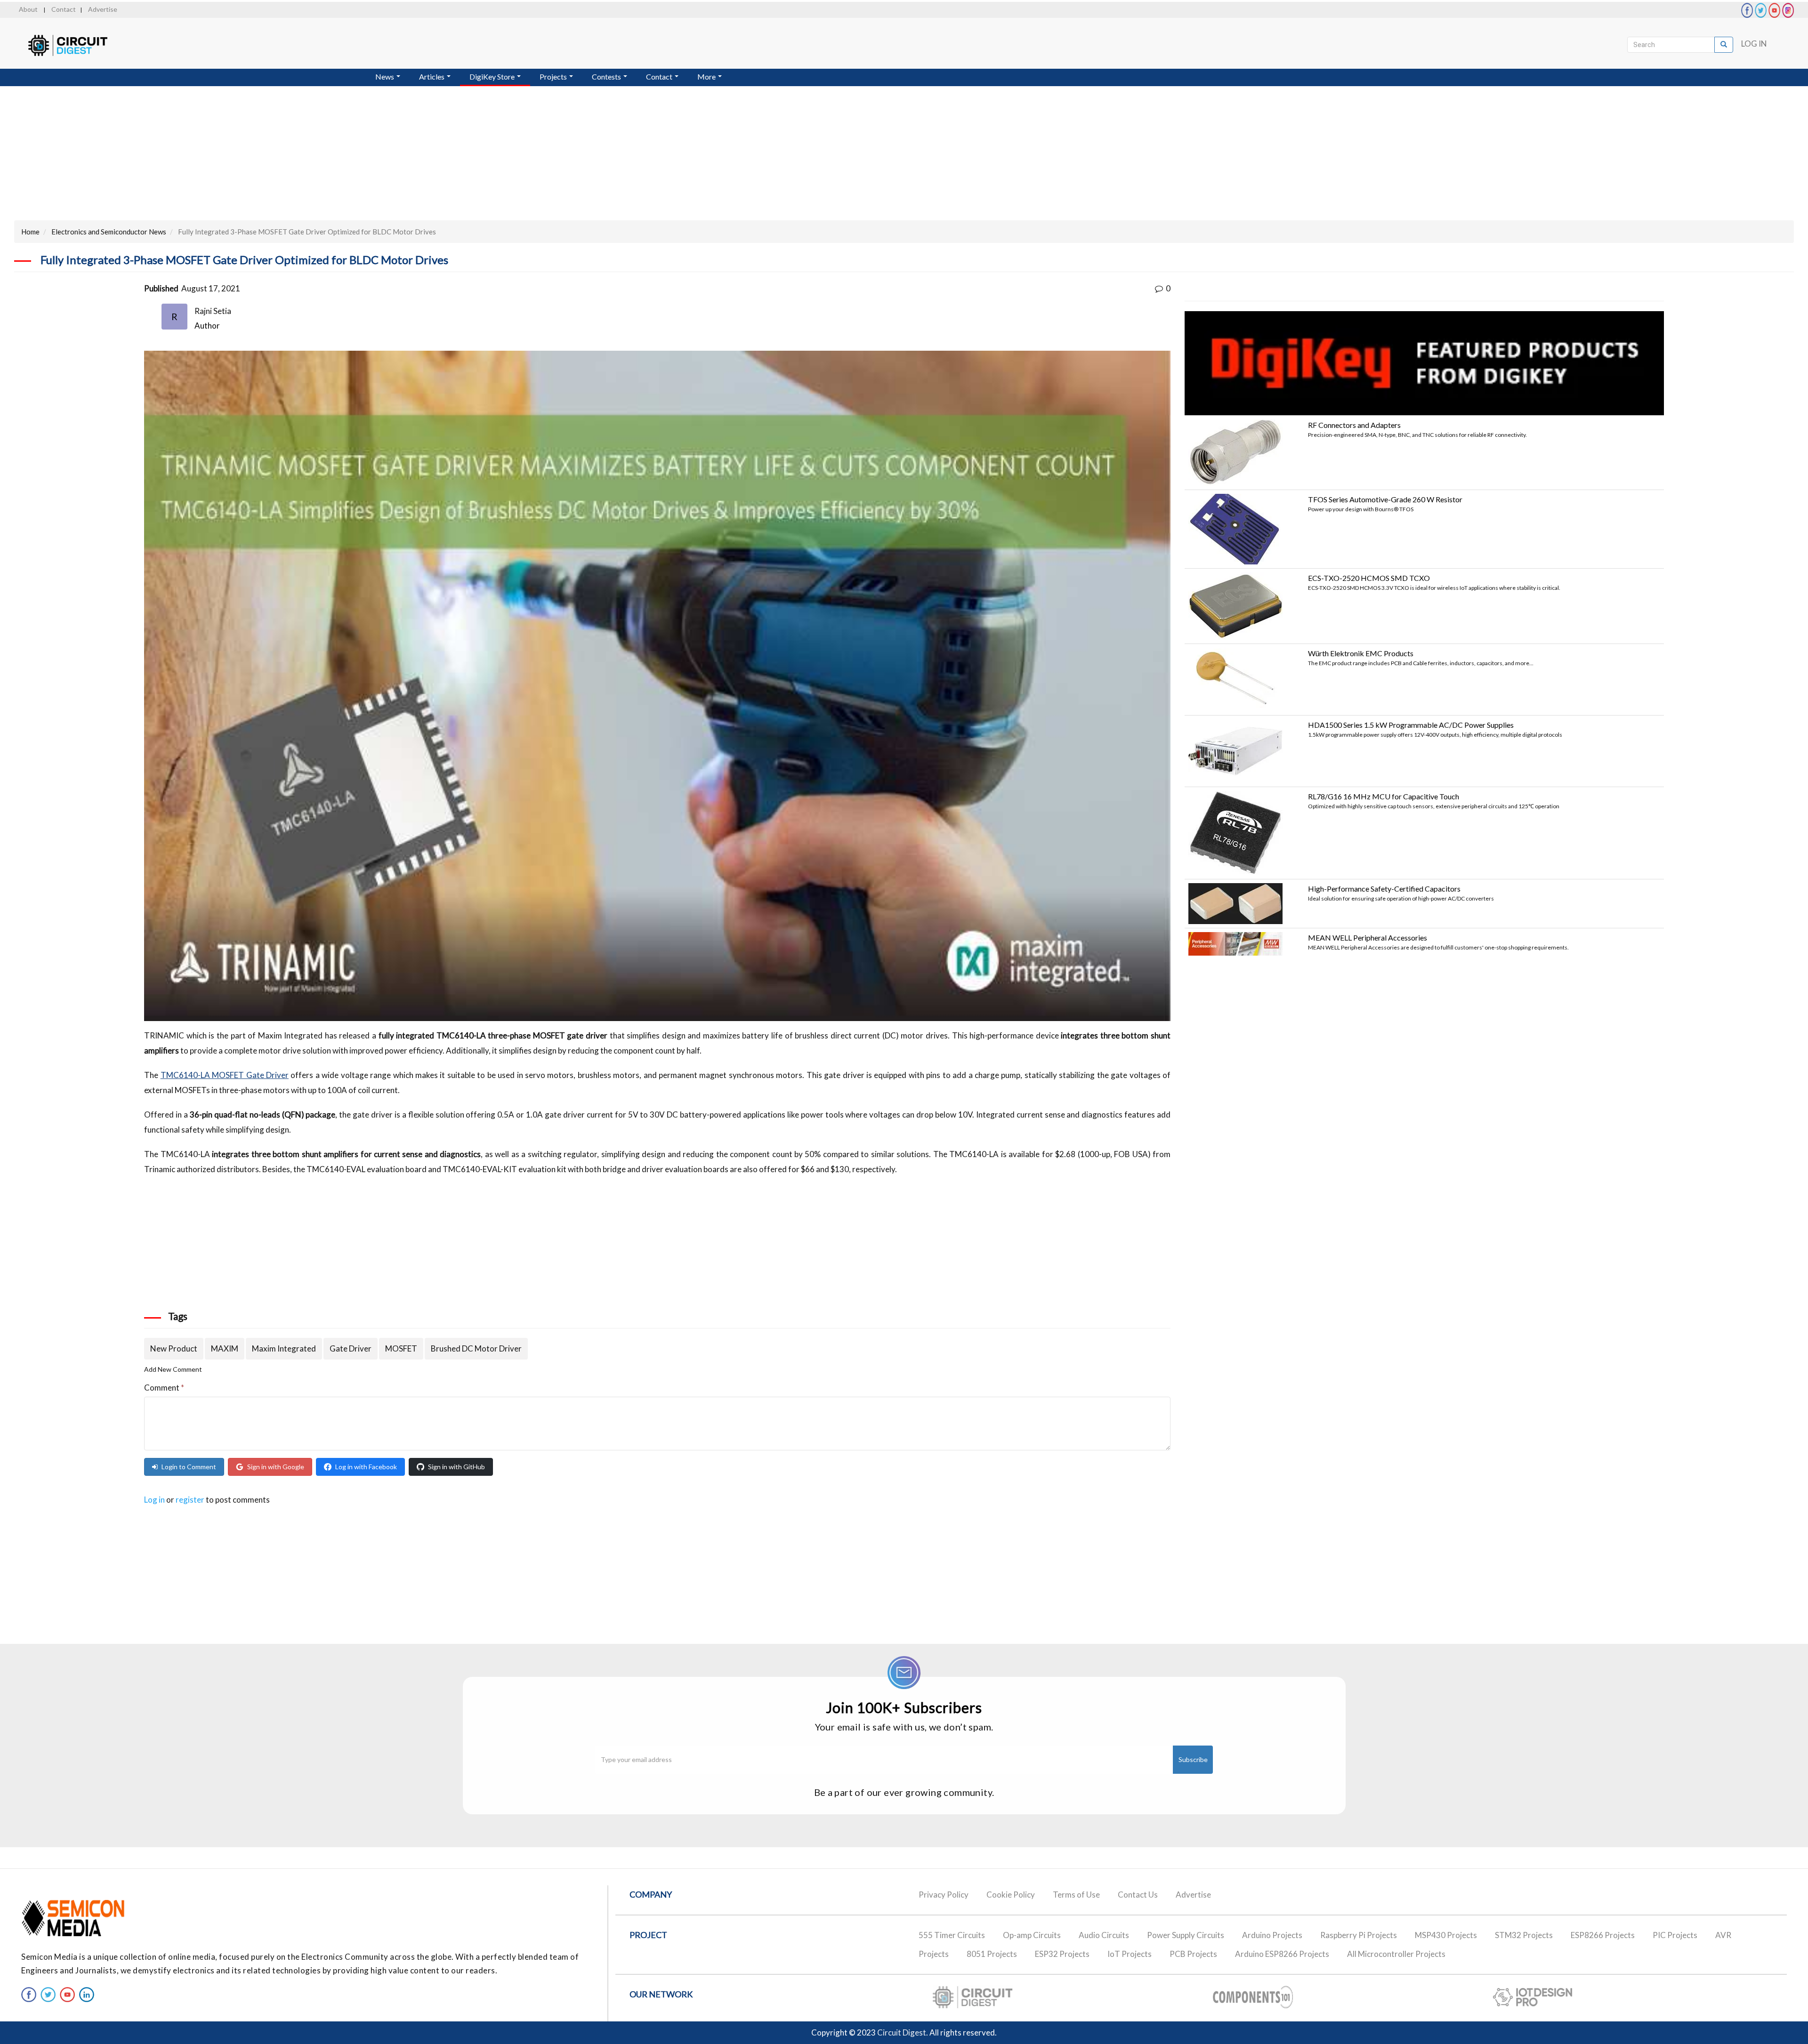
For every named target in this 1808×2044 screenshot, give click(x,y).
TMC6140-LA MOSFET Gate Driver (225, 1075)
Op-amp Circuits (1032, 1935)
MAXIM (225, 1348)
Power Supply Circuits (1186, 1935)
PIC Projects (1675, 1935)
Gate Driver (351, 1348)
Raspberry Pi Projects (1359, 1935)
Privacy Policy (944, 1895)
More (707, 76)
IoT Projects (1130, 1954)
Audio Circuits (1104, 1935)
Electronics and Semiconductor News (109, 232)
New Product (174, 1348)
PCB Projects (1193, 1954)
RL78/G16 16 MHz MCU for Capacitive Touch (1384, 796)
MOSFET (401, 1348)
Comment (164, 1388)
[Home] (77, 45)
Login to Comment (189, 1467)
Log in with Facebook (366, 1467)
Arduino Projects (1272, 1935)
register (190, 1500)
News (385, 76)
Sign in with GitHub (456, 1467)
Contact (64, 9)
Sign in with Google (276, 1467)
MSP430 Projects (1446, 1935)
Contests (607, 76)
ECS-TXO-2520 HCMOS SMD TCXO (1369, 578)
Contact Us (1138, 1895)
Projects (554, 76)
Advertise (103, 9)
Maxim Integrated (284, 1348)
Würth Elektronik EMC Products (1361, 653)
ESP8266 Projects (1603, 1935)
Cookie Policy (1011, 1895)
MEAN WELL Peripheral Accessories (1368, 938)
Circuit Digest (902, 2032)
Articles (432, 76)
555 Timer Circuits (952, 1935)
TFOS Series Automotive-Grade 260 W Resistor (1385, 499)
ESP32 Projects (1062, 1954)
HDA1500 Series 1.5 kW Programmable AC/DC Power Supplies (1411, 725)
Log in (154, 1500)
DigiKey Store (493, 76)
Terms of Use (1076, 1895)
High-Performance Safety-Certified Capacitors (1384, 889)
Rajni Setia (213, 311)
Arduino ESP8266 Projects (1282, 1954)
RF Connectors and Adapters (1354, 425)
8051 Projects (992, 1954)
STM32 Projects (1524, 1935)
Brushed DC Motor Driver (476, 1348)
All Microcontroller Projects (1396, 1954)
